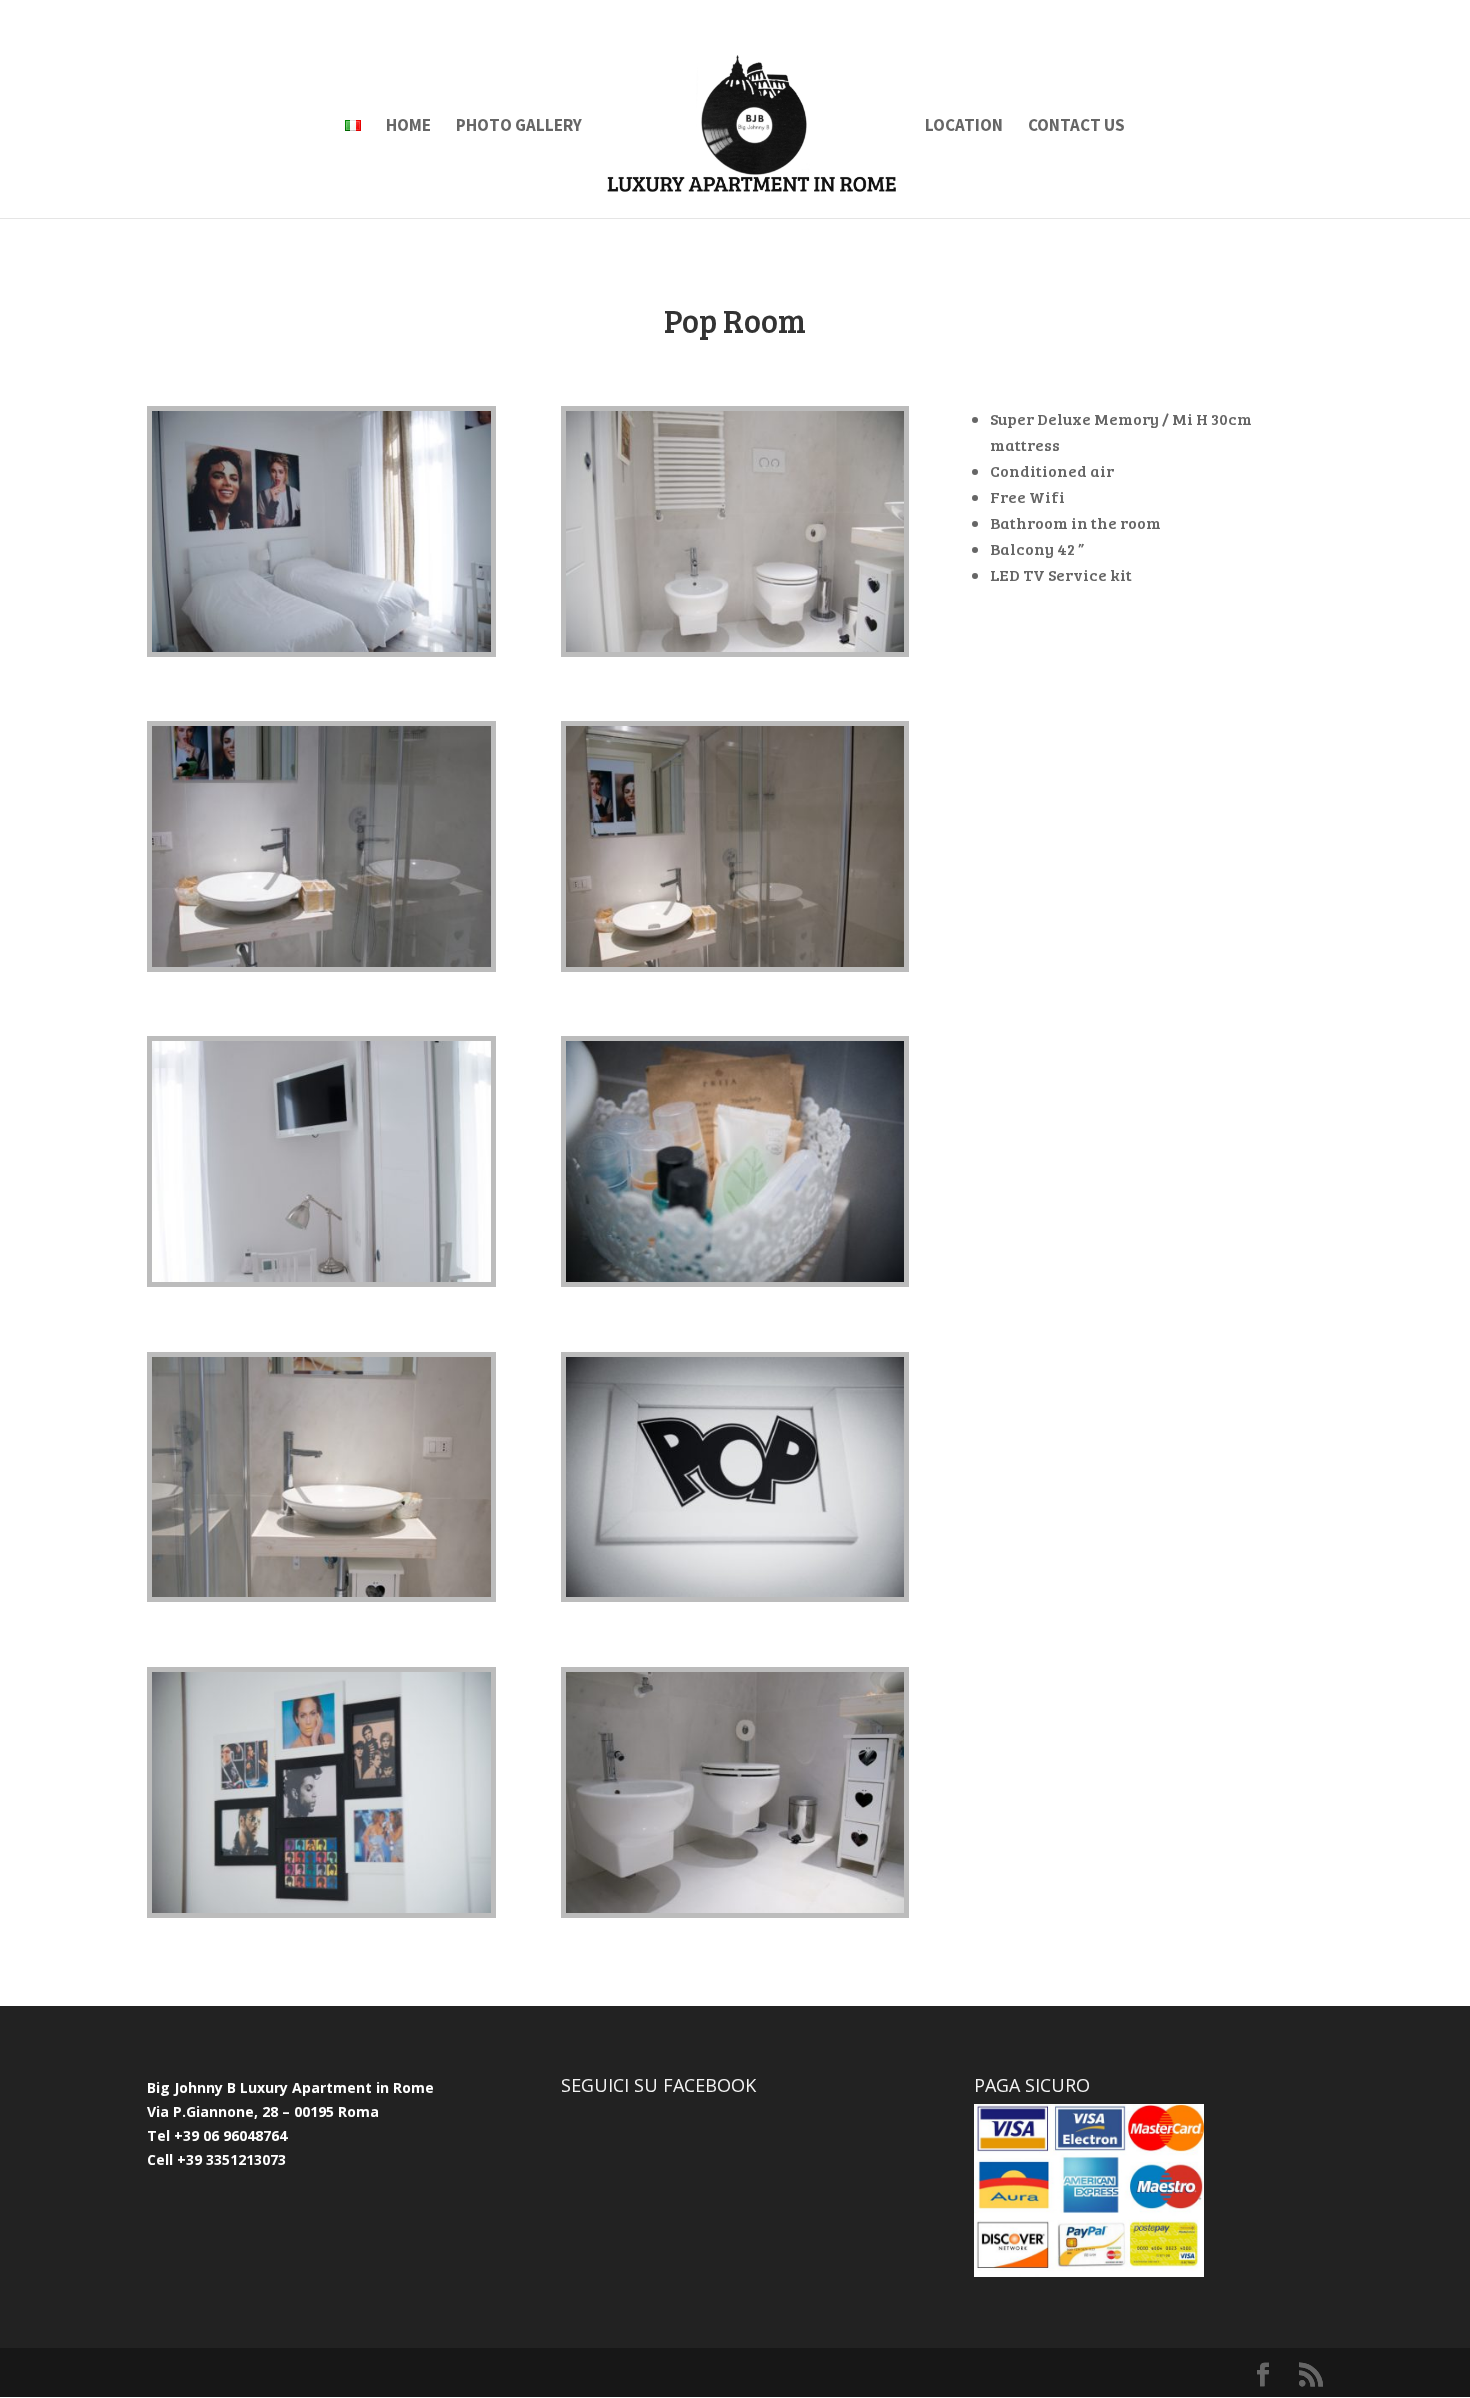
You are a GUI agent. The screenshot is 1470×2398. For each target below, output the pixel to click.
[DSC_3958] (321, 646)
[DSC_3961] (321, 1276)
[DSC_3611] (321, 1591)
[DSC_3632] (321, 961)
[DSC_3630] (735, 961)
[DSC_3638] (735, 646)
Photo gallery (519, 127)
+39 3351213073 (229, 2159)
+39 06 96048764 (230, 2135)
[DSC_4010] (735, 1276)
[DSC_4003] (735, 1591)
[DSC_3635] (735, 1907)
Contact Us (1076, 127)
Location (964, 127)
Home (408, 127)
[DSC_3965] (321, 1907)
